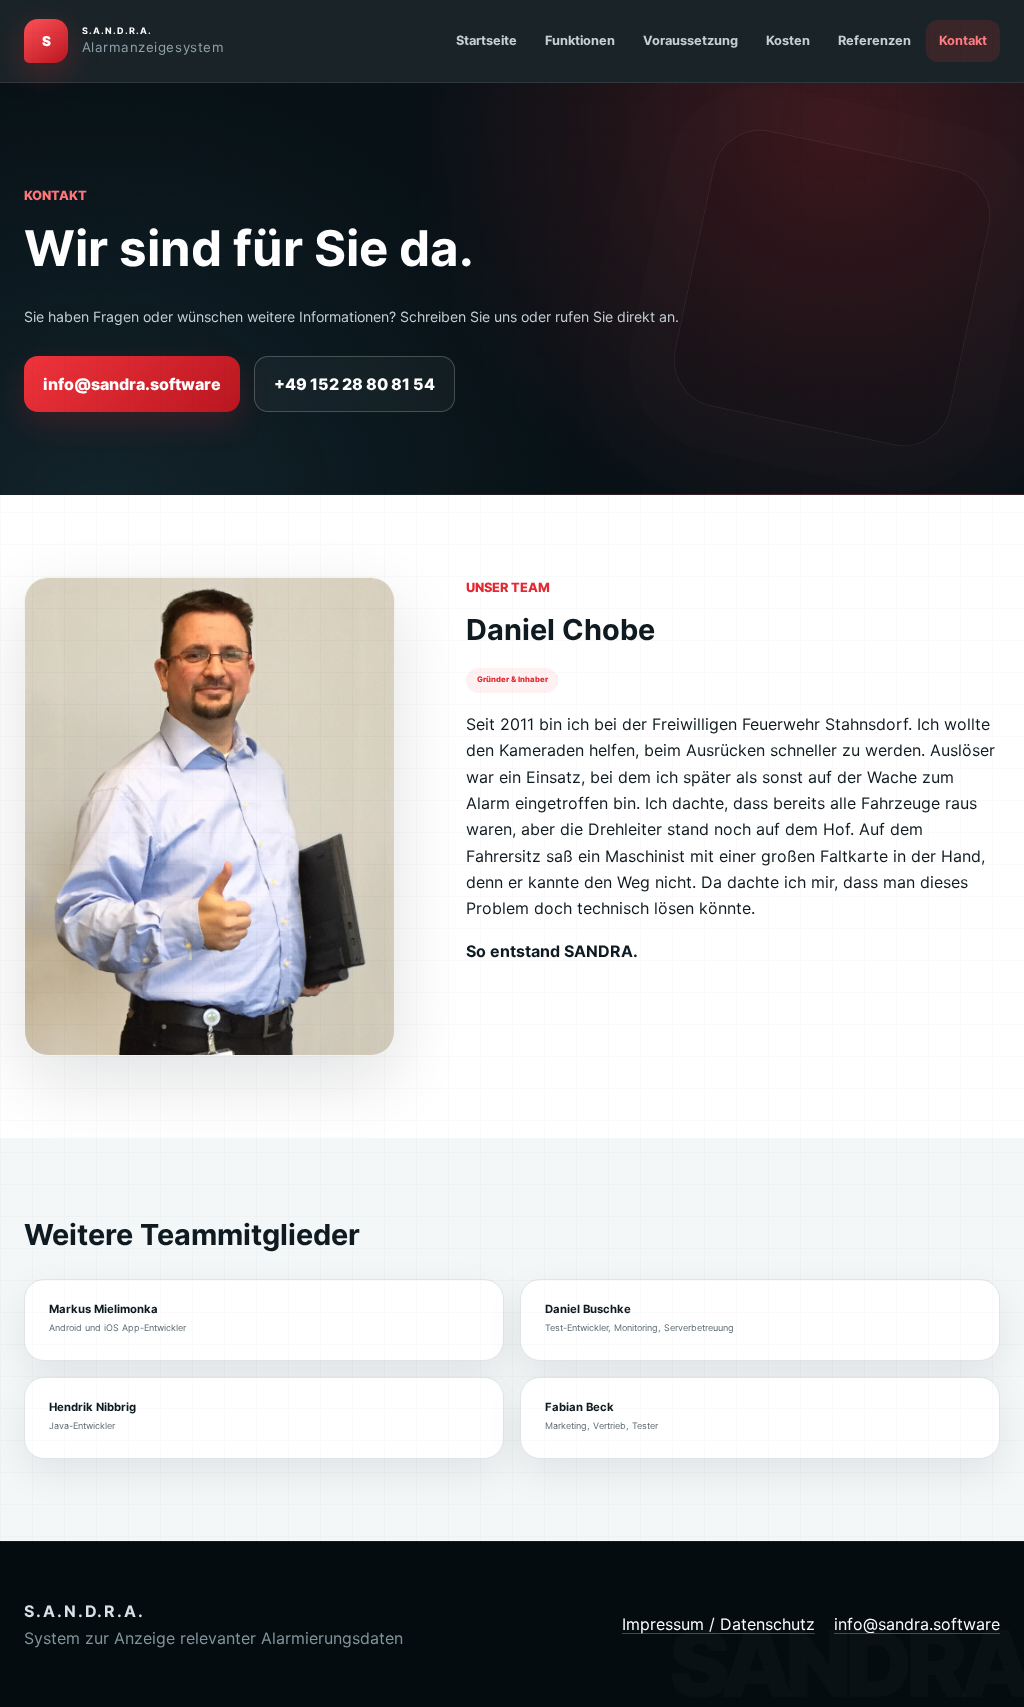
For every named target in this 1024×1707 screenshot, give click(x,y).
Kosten (788, 40)
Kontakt (963, 40)
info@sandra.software (132, 384)
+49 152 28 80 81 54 (354, 384)
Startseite (486, 40)
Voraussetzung (690, 40)
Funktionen (580, 40)
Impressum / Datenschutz (718, 1624)
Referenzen (874, 40)
